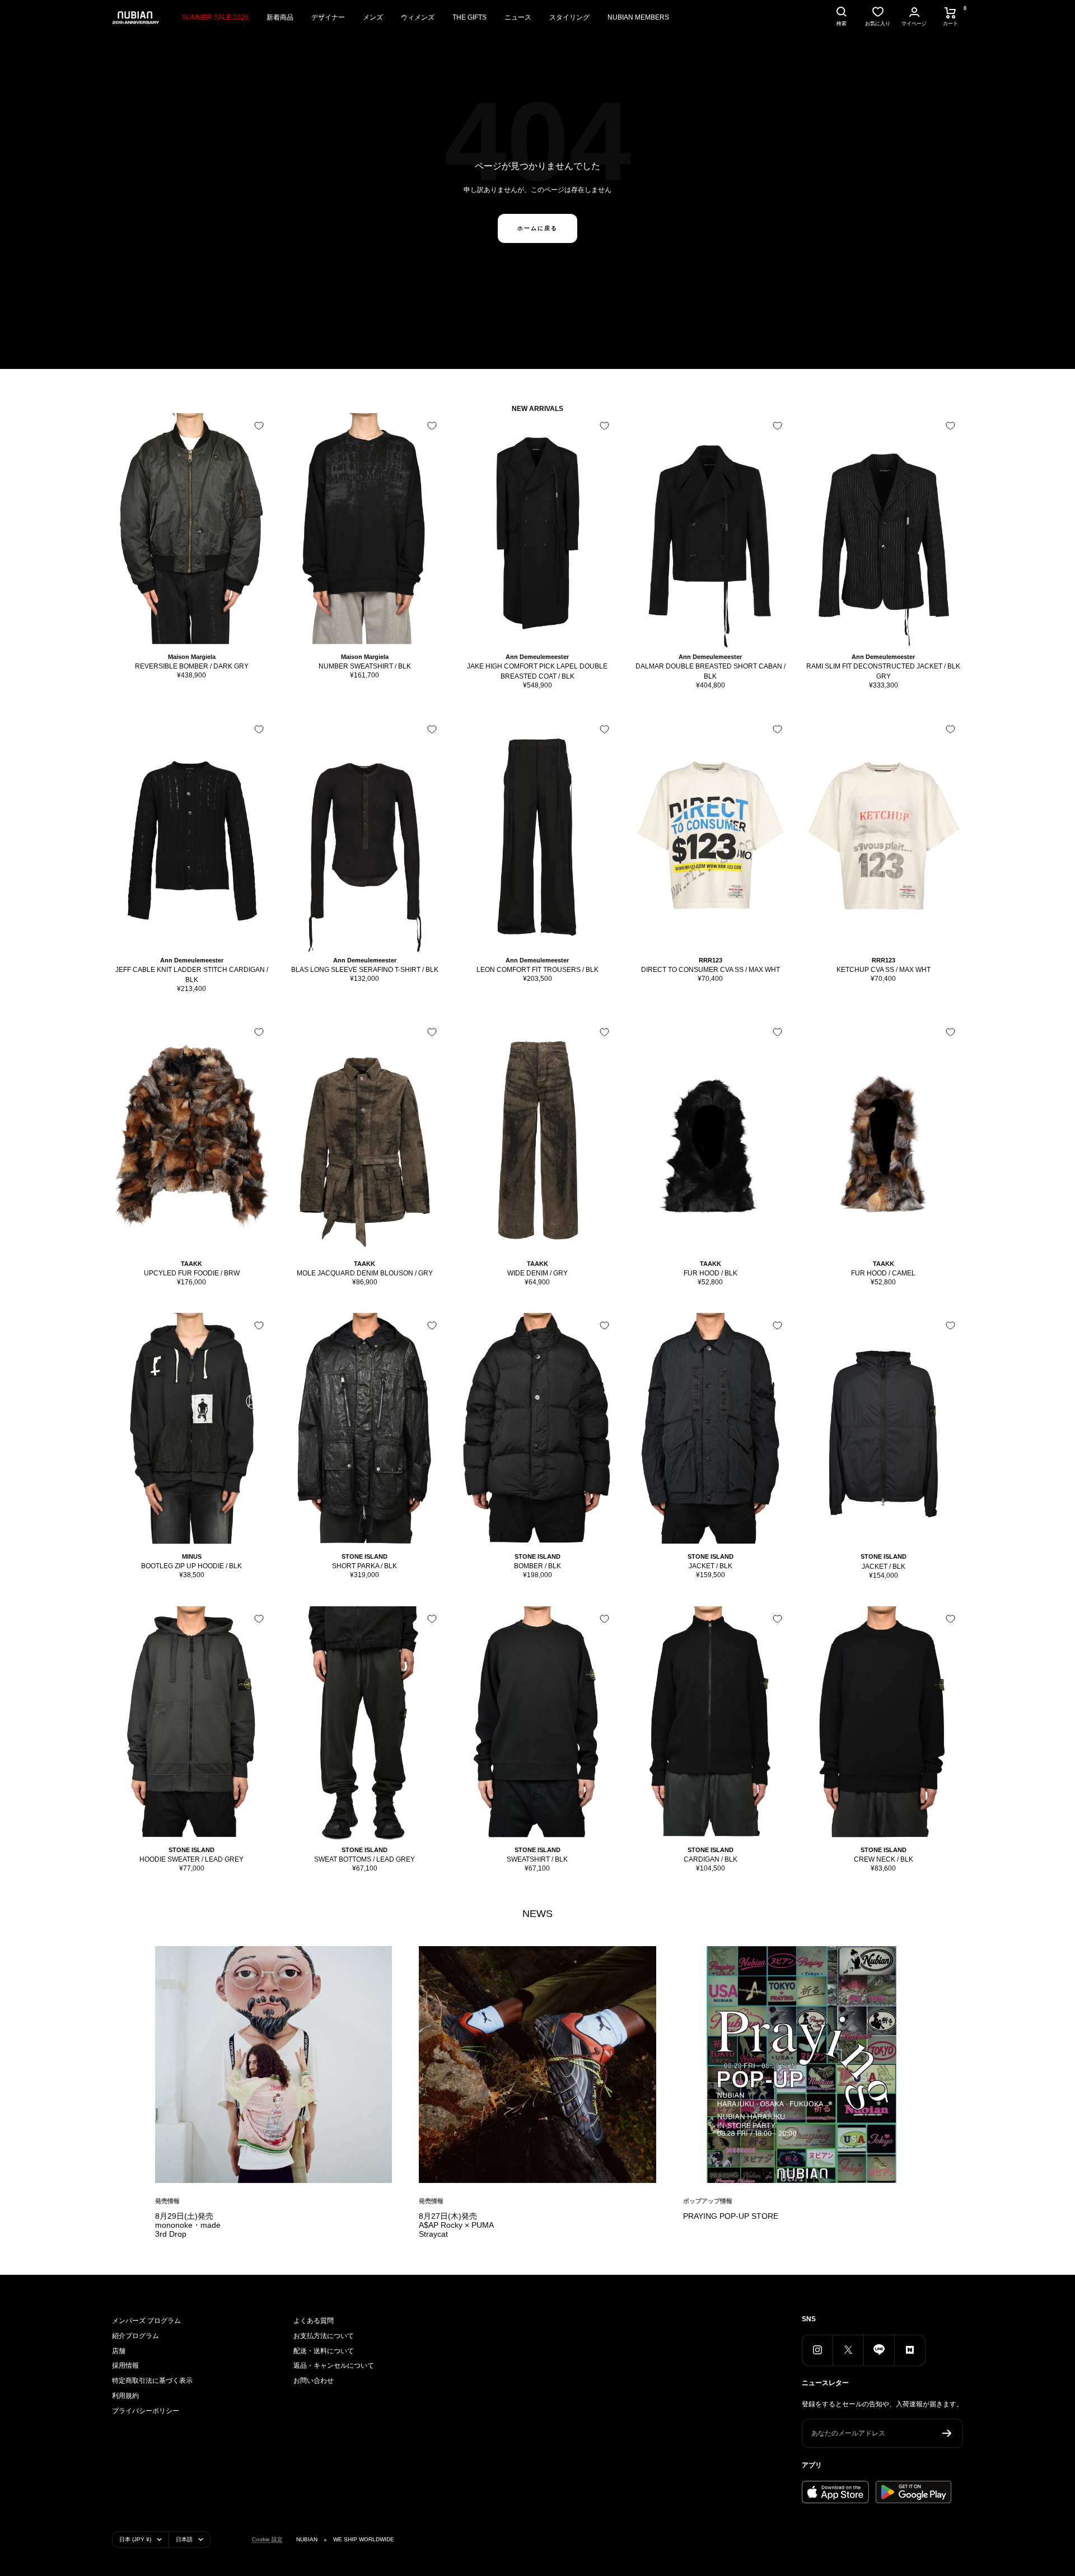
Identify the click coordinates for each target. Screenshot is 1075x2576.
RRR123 (711, 960)
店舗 (119, 2351)
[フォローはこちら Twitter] (848, 2350)
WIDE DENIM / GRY (537, 1273)
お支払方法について (324, 2336)
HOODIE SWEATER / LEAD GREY (191, 1859)
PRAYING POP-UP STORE (731, 2216)
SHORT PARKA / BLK (364, 1566)
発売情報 (167, 2201)
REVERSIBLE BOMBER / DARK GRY (192, 666)
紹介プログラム (135, 2336)
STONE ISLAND (364, 1556)
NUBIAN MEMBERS (638, 17)
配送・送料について (324, 2351)
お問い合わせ (314, 2381)
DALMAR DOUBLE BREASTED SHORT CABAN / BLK (711, 671)
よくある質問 (314, 2321)
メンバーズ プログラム (146, 2321)
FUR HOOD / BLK (711, 1273)
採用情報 (125, 2365)
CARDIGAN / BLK (711, 1859)
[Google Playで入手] (913, 2492)
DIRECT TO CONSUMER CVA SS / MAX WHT (711, 970)
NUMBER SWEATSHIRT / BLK (365, 666)
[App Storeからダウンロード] (835, 2492)
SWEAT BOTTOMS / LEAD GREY (364, 1859)
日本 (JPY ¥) (135, 2539)
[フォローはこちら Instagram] (817, 2350)
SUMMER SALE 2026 (215, 17)
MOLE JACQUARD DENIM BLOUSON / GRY (365, 1273)
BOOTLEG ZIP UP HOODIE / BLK (191, 1566)
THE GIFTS (469, 17)
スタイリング (569, 17)
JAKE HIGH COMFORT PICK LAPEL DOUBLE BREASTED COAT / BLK (537, 671)
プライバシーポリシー (146, 2411)
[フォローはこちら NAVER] (910, 2350)
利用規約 (125, 2396)
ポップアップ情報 (708, 2201)
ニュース (518, 17)
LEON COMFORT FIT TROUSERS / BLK (537, 970)
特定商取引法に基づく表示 (152, 2381)
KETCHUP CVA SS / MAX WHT (884, 970)
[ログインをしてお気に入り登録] (259, 426)
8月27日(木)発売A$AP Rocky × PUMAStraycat (456, 2225)
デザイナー (328, 17)
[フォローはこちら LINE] (879, 2350)
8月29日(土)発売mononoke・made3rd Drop (188, 2225)
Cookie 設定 (267, 2539)
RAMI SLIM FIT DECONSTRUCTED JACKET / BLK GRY (883, 671)
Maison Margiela (192, 657)
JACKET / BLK (711, 1566)
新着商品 (280, 17)
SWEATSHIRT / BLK (537, 1859)
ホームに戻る (537, 228)
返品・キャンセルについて (334, 2365)
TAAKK (191, 1264)
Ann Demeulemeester (537, 657)
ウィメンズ (418, 17)
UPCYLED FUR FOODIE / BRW (192, 1273)
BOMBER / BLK (537, 1566)
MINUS (192, 1556)
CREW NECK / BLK (884, 1859)
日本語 (184, 2539)
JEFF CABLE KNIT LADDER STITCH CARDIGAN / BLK (192, 975)
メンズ (373, 17)
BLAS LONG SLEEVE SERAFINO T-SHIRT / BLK (365, 970)
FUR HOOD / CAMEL (883, 1273)
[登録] (947, 2433)
